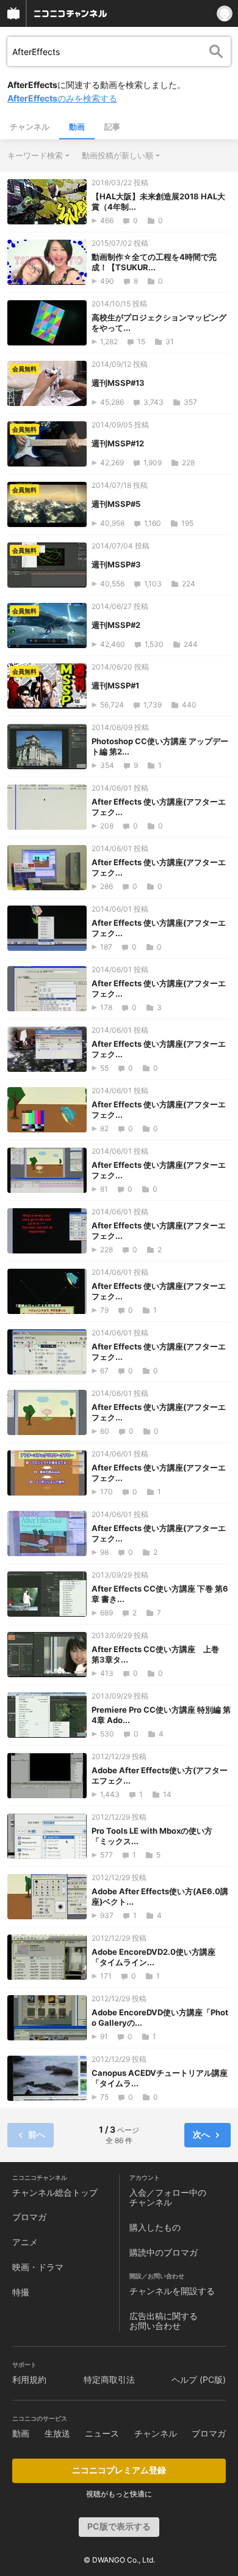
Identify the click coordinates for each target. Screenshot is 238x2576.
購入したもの (155, 2227)
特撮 (21, 2292)
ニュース (102, 2433)
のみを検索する (62, 98)
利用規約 (29, 2379)
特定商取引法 (109, 2379)
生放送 (57, 2433)
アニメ (25, 2242)
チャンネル (30, 127)
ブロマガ (29, 2217)
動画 (77, 127)
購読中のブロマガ (164, 2252)
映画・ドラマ (38, 2267)
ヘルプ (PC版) (199, 2379)
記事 (112, 127)
